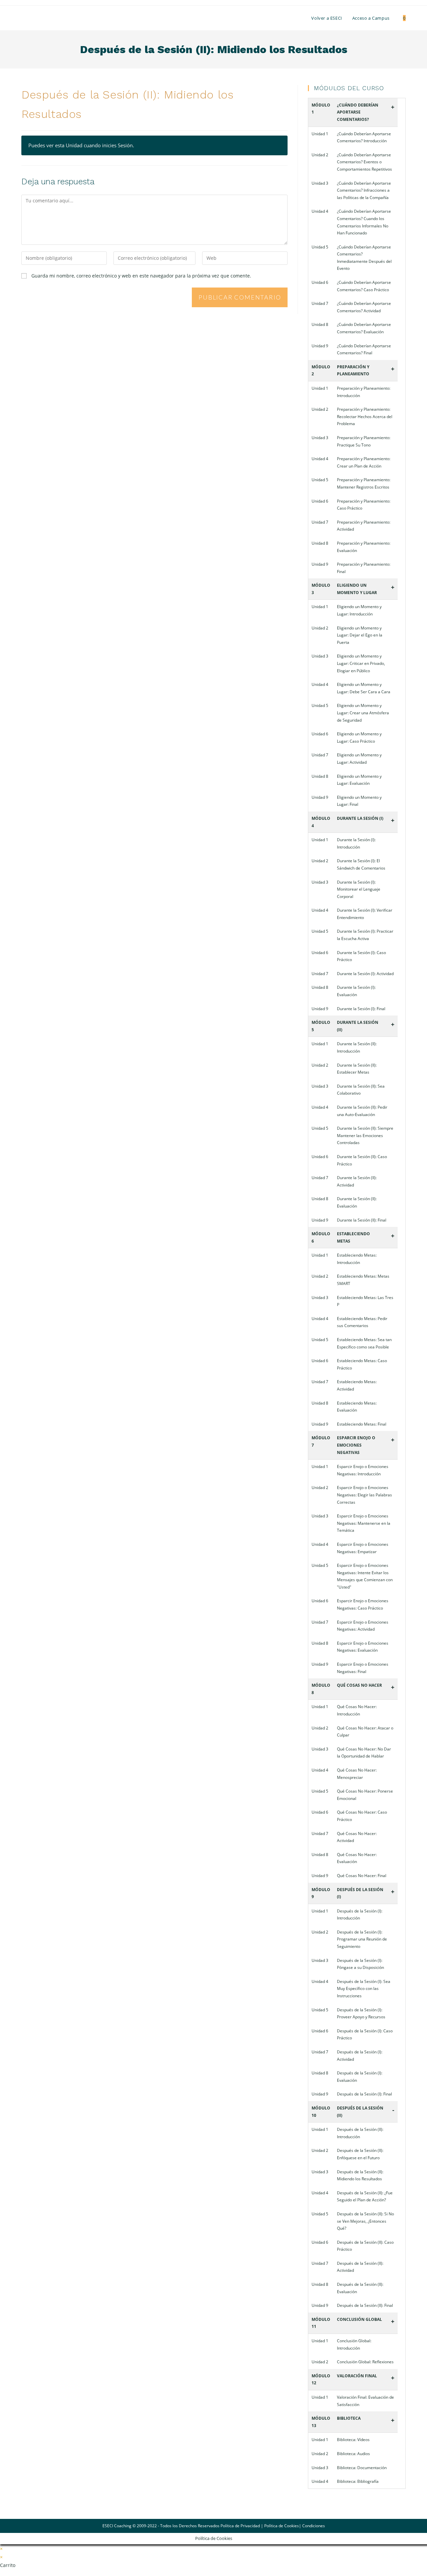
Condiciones (314, 2526)
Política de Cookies (282, 2526)
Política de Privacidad (240, 2526)
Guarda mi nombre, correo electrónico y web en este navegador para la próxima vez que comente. (141, 276)
